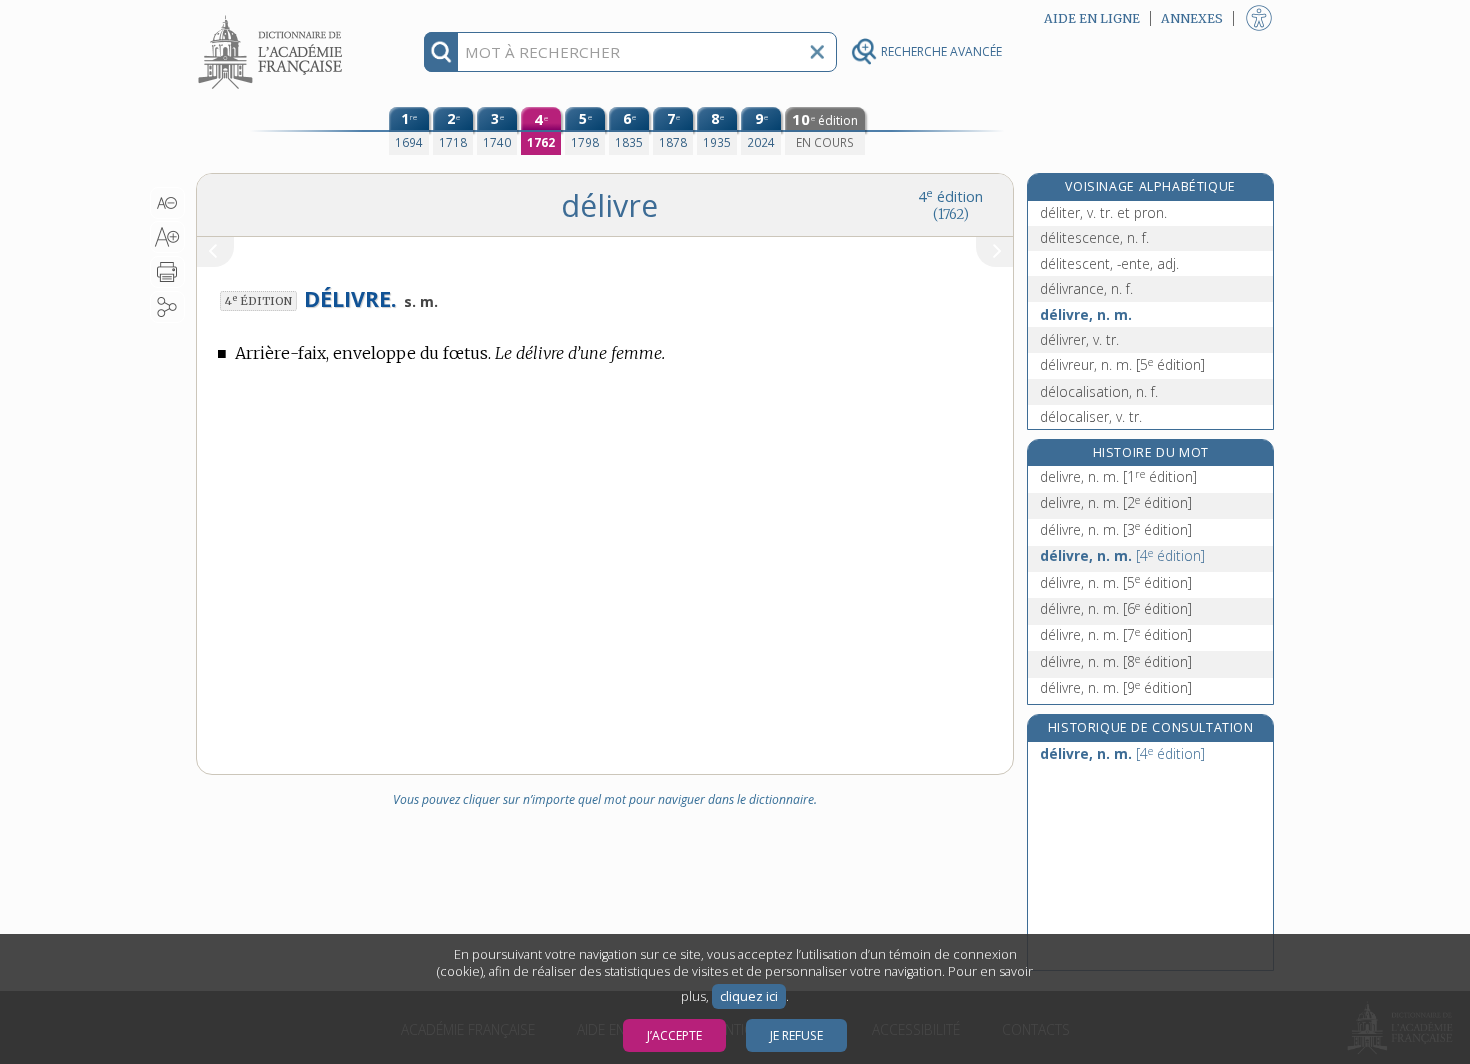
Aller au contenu (273, 17)
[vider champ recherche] (817, 52)
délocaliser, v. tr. (1091, 416)
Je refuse (796, 1035)
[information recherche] (441, 52)
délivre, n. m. (1086, 314)
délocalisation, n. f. (1099, 391)
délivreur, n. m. (1122, 364)
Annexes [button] (1192, 18)
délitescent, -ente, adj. (1109, 263)
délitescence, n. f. (1094, 237)
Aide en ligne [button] (1092, 18)
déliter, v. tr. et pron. (1103, 212)
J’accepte (674, 1035)
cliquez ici (749, 996)
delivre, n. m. (1118, 476)
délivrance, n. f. (1086, 288)
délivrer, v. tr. (1079, 339)
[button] (167, 203)
